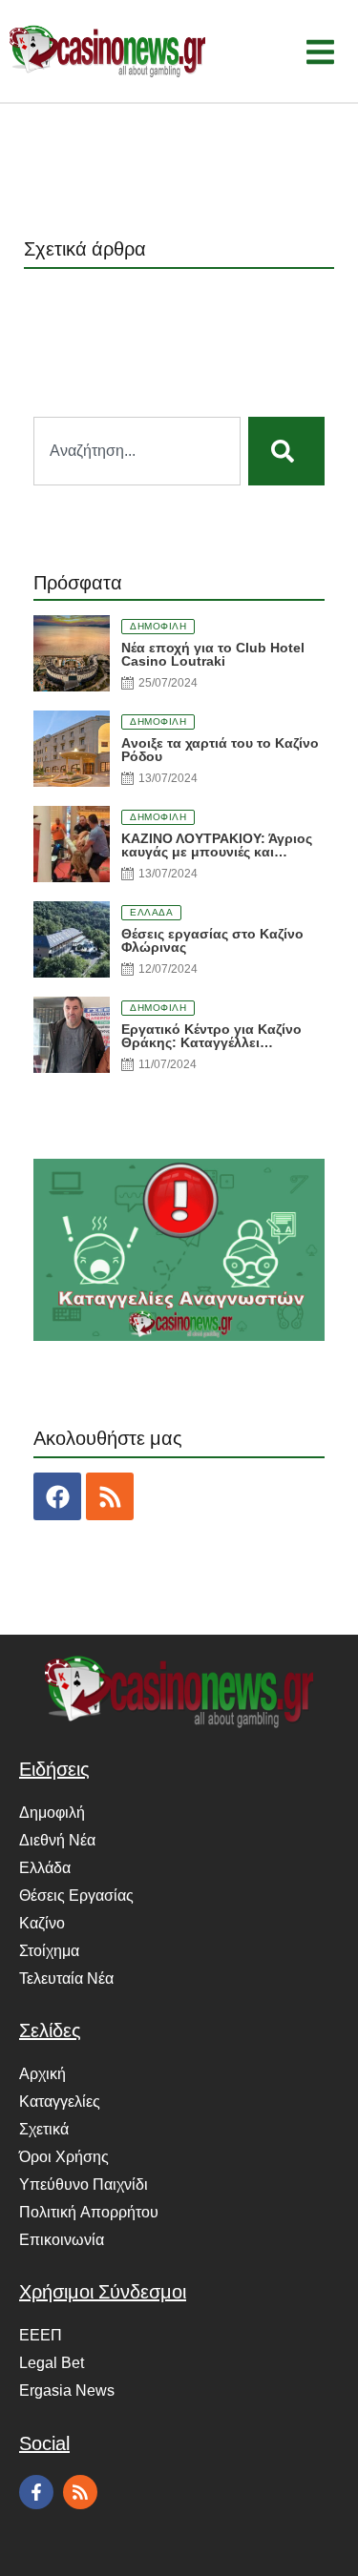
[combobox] (137, 451)
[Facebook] (57, 1496)
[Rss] (110, 1496)
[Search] (286, 451)
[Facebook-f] (36, 2492)
